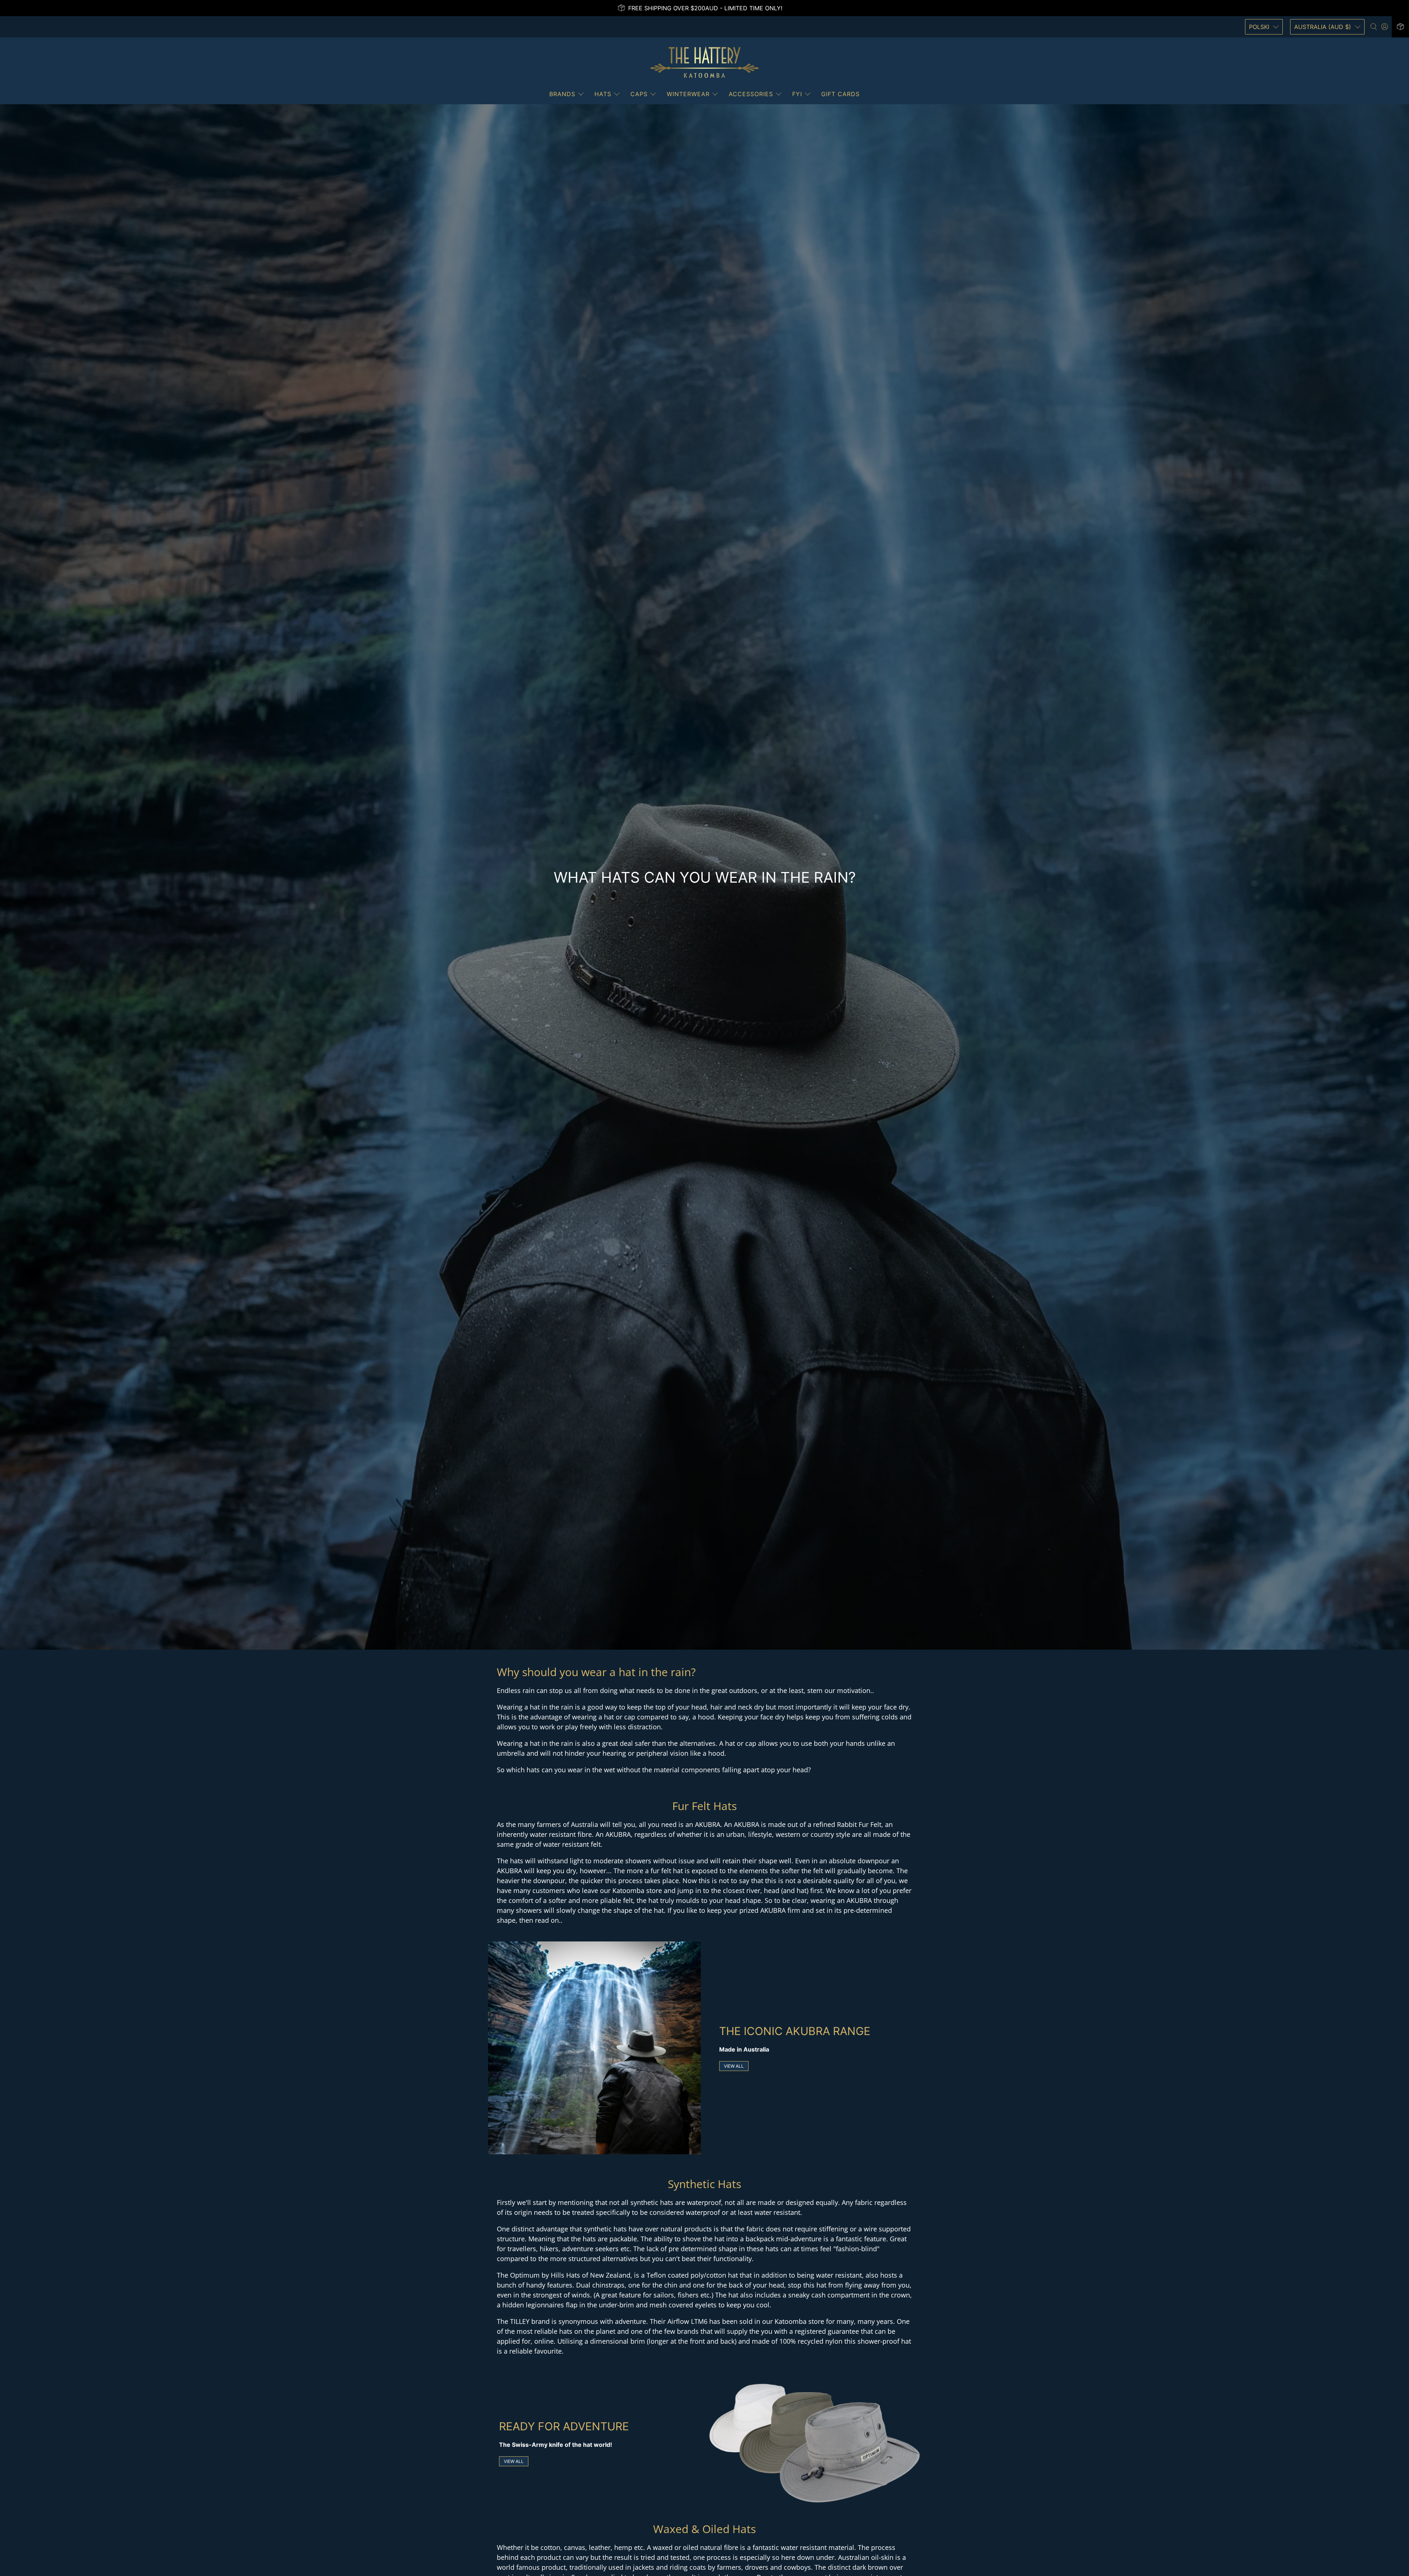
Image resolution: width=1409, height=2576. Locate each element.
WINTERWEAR (688, 94)
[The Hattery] (704, 62)
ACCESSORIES (751, 94)
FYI (797, 94)
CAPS (639, 94)
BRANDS (562, 94)
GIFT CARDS (840, 94)
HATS (603, 94)
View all (734, 2066)
